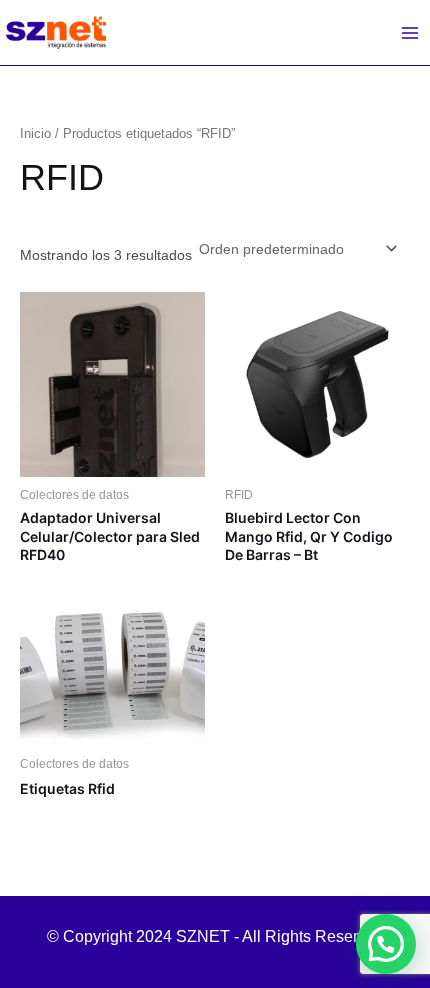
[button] (386, 944)
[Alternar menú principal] (410, 33)
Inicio (35, 133)
